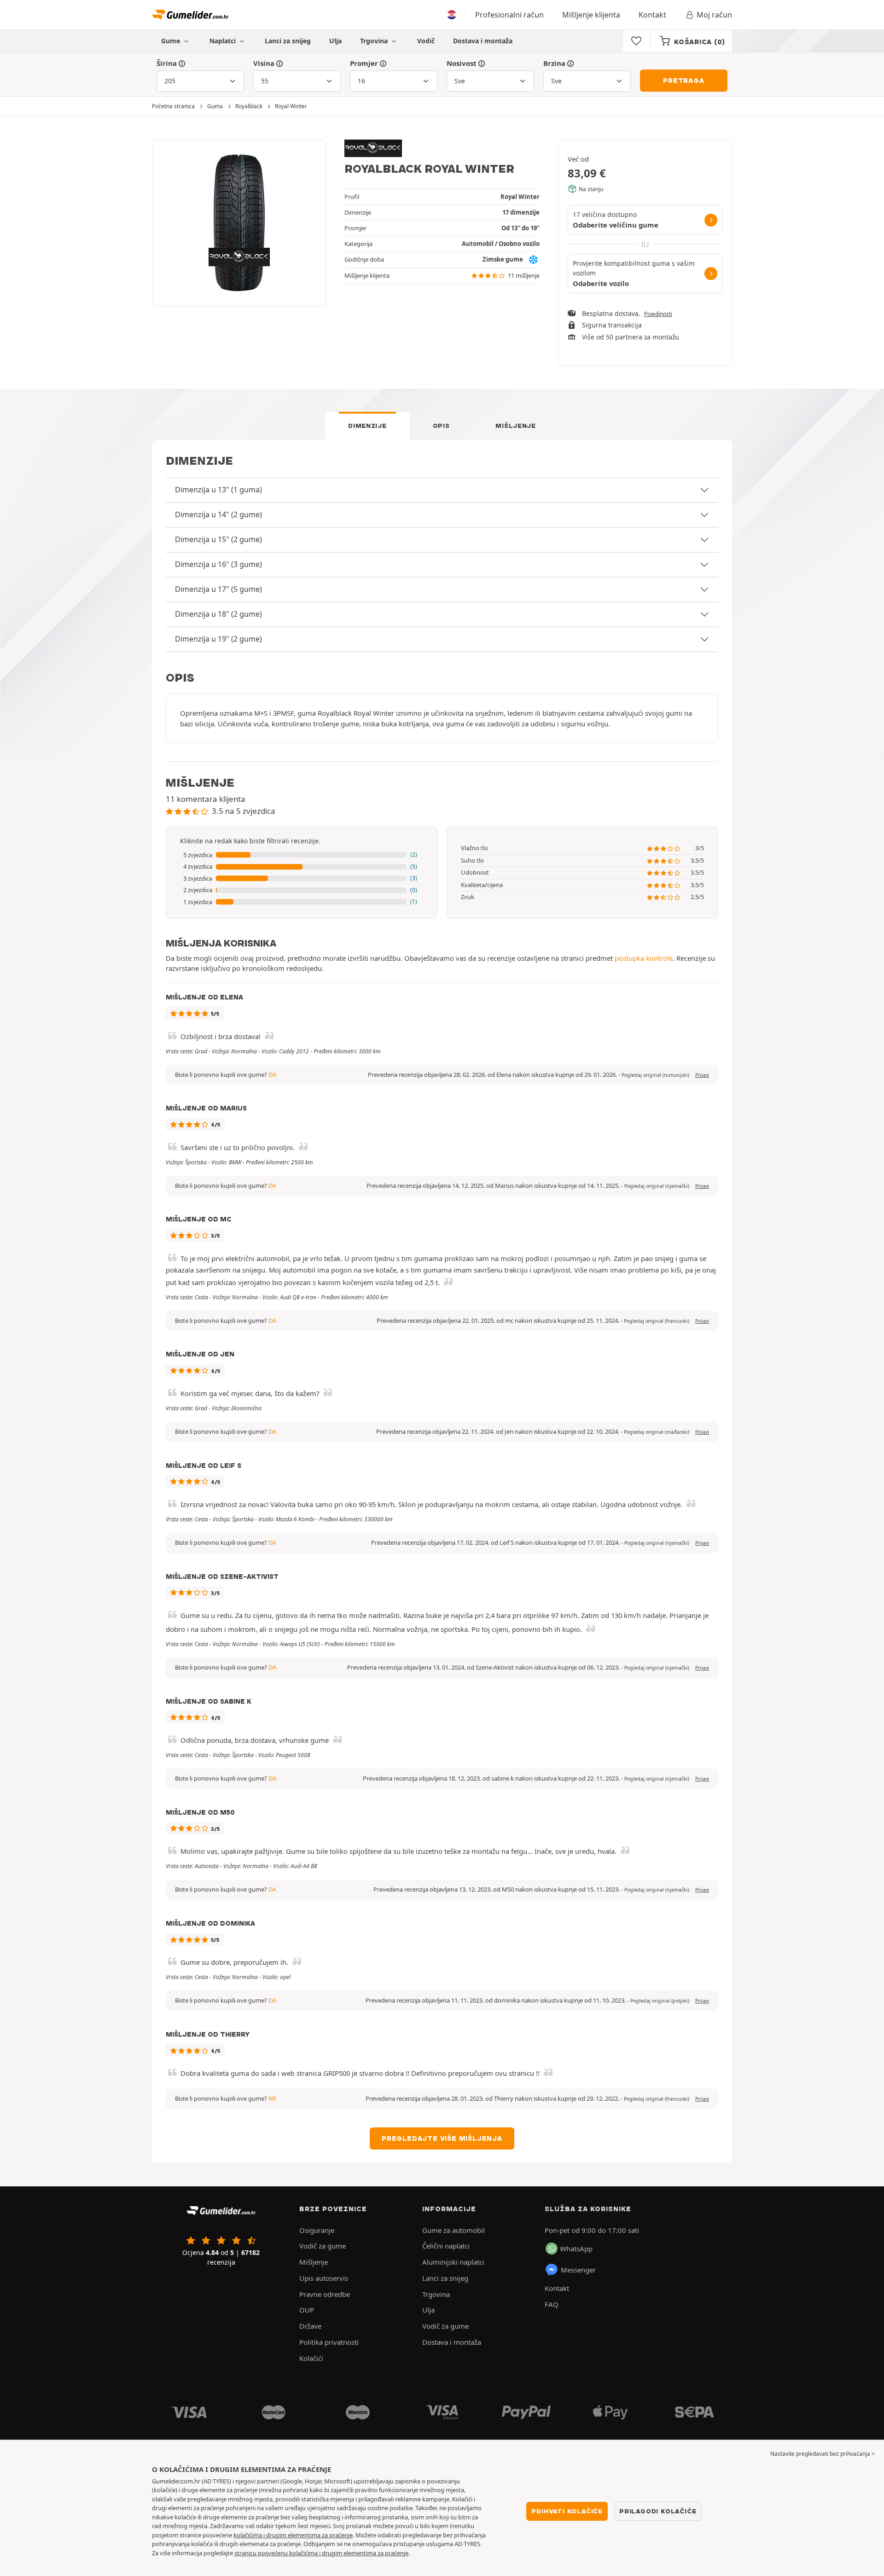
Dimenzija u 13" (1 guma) (218, 490)
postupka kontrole (644, 958)
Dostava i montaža (483, 41)
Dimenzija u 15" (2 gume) (218, 539)
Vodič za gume (323, 2246)
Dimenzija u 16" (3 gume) (218, 564)
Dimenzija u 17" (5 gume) (218, 589)
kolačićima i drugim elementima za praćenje (293, 2535)
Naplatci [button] (224, 41)
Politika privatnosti (329, 2342)
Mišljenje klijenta (591, 15)
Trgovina (375, 41)
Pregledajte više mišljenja (442, 2138)
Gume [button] (172, 41)
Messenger (578, 2270)
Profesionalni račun (509, 15)
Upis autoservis (324, 2278)
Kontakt (652, 15)
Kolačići (311, 2358)
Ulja (335, 41)
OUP (307, 2310)
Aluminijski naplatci (453, 2262)
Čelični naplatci (446, 2246)
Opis (441, 426)
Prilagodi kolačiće (658, 2511)
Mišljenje (515, 426)
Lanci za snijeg (288, 41)
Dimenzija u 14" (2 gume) (218, 514)
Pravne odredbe (325, 2294)
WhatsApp (576, 2249)
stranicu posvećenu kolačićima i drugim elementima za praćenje (321, 2553)
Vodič (426, 41)
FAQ (552, 2304)
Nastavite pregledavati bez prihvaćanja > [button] (823, 2454)
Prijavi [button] (702, 1075)
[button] (302, 855)
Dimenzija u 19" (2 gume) (218, 639)
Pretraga (683, 81)
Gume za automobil (454, 2230)
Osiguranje (317, 2230)
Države (310, 2326)
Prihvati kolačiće (567, 2511)
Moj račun (714, 15)
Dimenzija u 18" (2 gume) (218, 614)
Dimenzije (367, 426)
